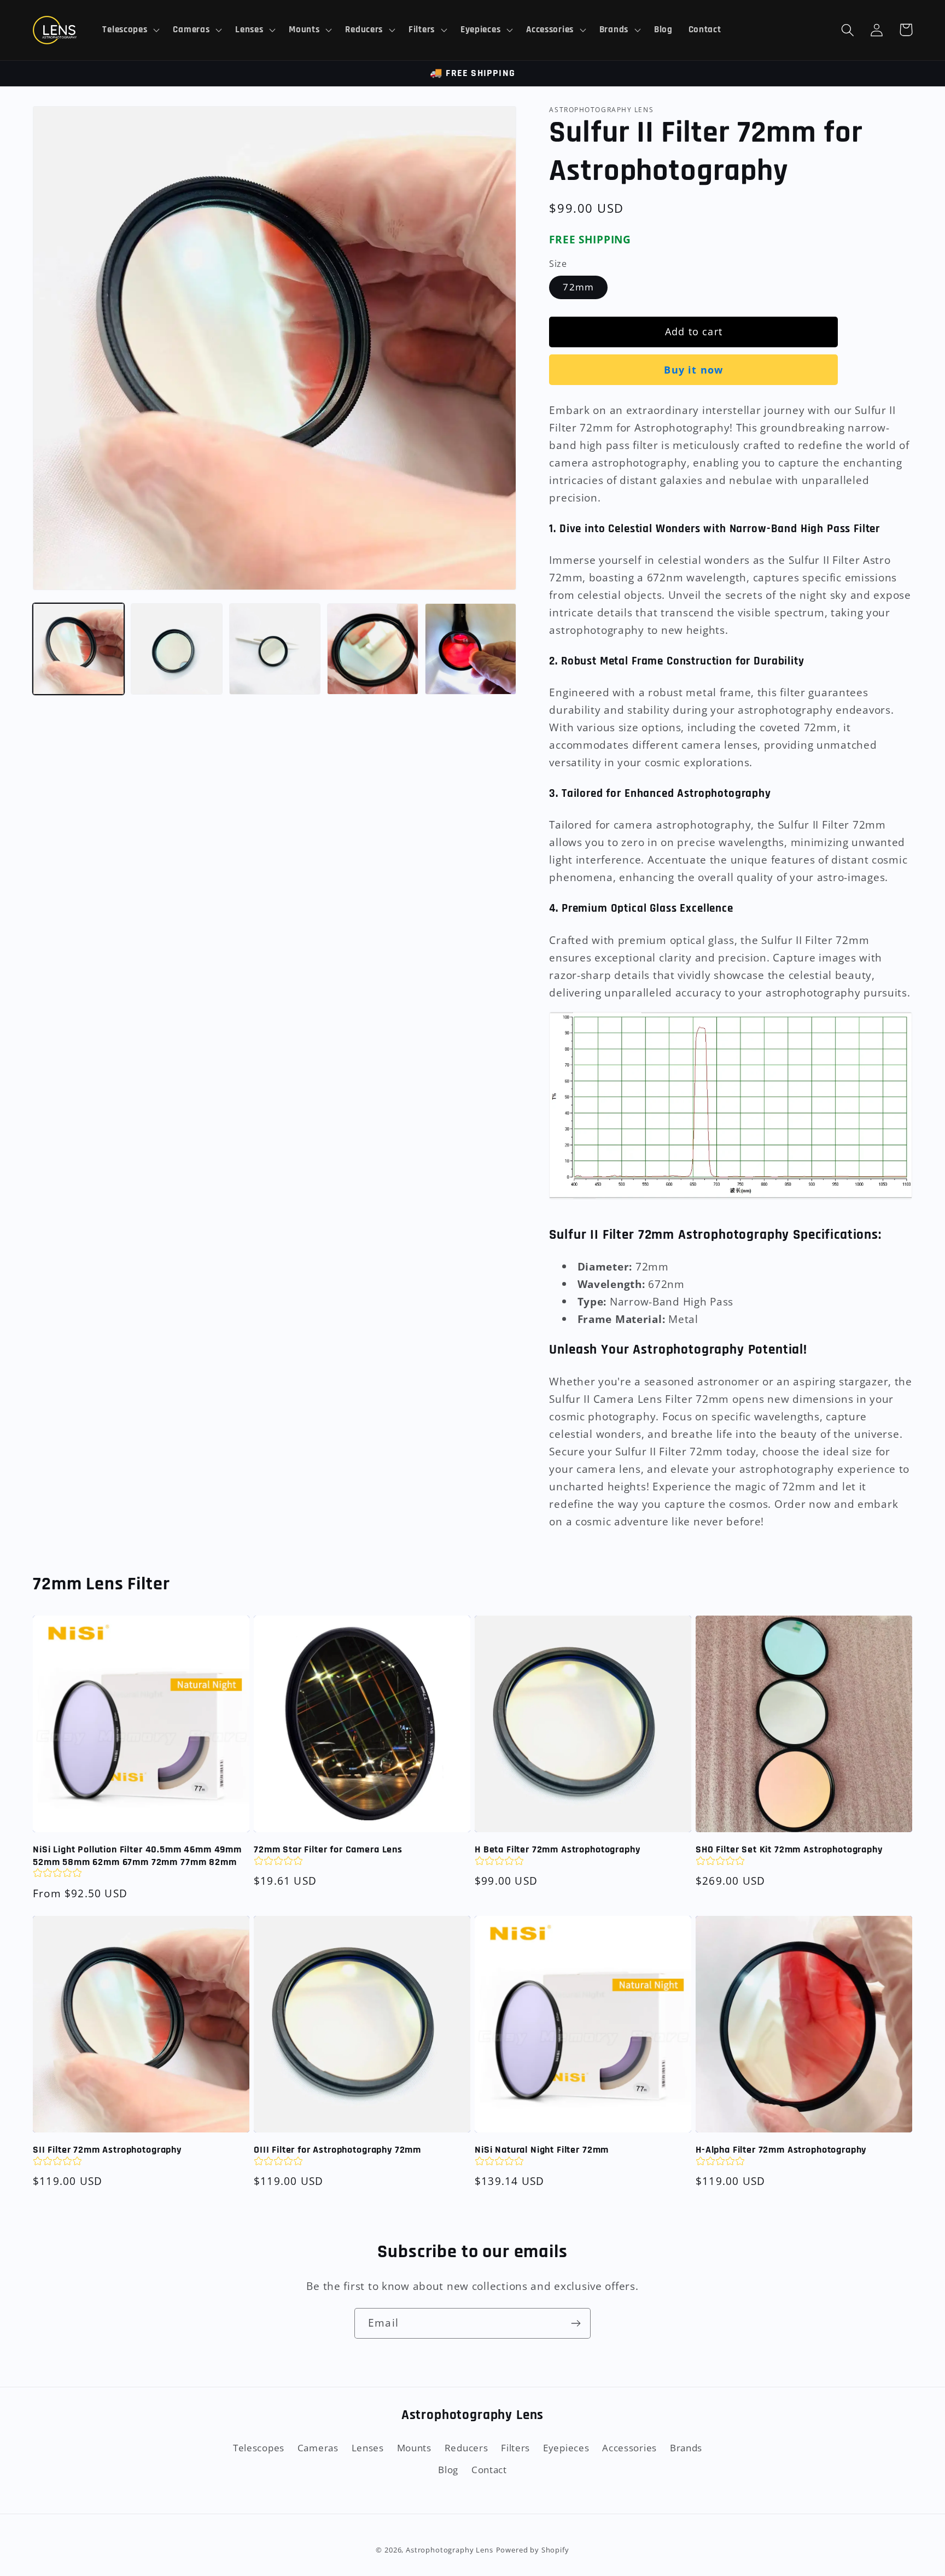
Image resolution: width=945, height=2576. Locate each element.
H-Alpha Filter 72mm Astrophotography (781, 2150)
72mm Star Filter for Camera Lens (328, 1850)
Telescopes (259, 2448)
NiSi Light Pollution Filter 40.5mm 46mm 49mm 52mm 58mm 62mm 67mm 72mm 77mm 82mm (137, 1856)
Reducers (466, 2448)
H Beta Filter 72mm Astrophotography (557, 1850)
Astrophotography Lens (450, 2550)
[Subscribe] (576, 2323)
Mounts (414, 2448)
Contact (489, 2470)
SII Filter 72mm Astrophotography (107, 2150)
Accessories (629, 2448)
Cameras (318, 2448)
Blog (448, 2470)
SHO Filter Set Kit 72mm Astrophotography (789, 1850)
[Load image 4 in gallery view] (373, 649)
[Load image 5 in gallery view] (471, 649)
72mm (578, 287)
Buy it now (693, 370)
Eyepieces (566, 2448)
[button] (130, 30)
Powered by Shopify (533, 2550)
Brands (686, 2448)
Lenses (368, 2448)
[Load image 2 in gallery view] (176, 649)
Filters (515, 2448)
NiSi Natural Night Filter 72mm (542, 2150)
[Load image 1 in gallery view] (78, 649)
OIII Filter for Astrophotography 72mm (337, 2150)
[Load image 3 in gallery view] (275, 649)
